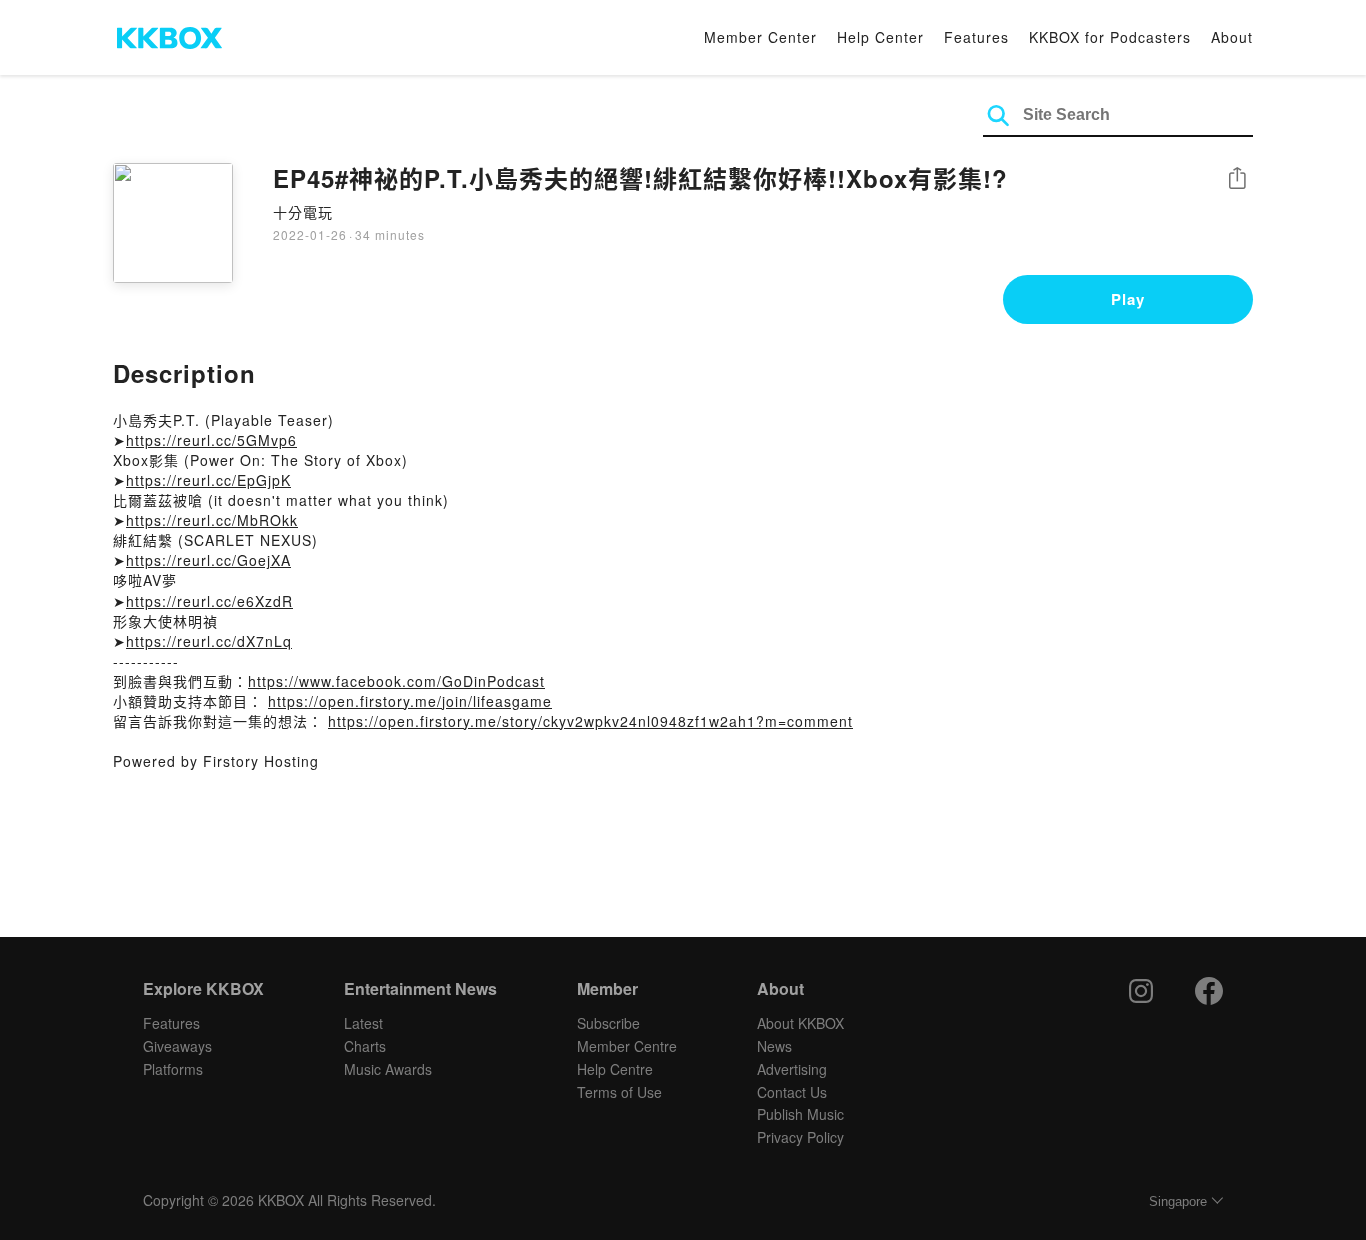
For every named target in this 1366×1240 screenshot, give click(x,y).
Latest (363, 1023)
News (774, 1046)
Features (976, 37)
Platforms (173, 1069)
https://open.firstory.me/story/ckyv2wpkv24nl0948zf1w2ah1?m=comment (590, 721)
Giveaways (177, 1046)
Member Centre (627, 1046)
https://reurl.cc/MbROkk (212, 520)
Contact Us (792, 1092)
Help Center (880, 37)
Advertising (792, 1069)
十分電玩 (303, 212)
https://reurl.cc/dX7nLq (209, 641)
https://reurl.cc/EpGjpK (208, 480)
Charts (365, 1046)
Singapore (1178, 1201)
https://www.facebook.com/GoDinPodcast (396, 681)
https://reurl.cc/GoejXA (208, 560)
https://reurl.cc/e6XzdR (209, 601)
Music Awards (388, 1069)
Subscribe (608, 1023)
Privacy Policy (800, 1137)
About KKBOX (800, 1023)
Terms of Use (619, 1092)
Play (1128, 299)
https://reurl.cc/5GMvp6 (211, 440)
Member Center (760, 37)
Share (1237, 179)
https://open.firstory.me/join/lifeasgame (410, 701)
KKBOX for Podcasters (1110, 37)
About (1232, 37)
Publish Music (800, 1114)
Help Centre (615, 1069)
